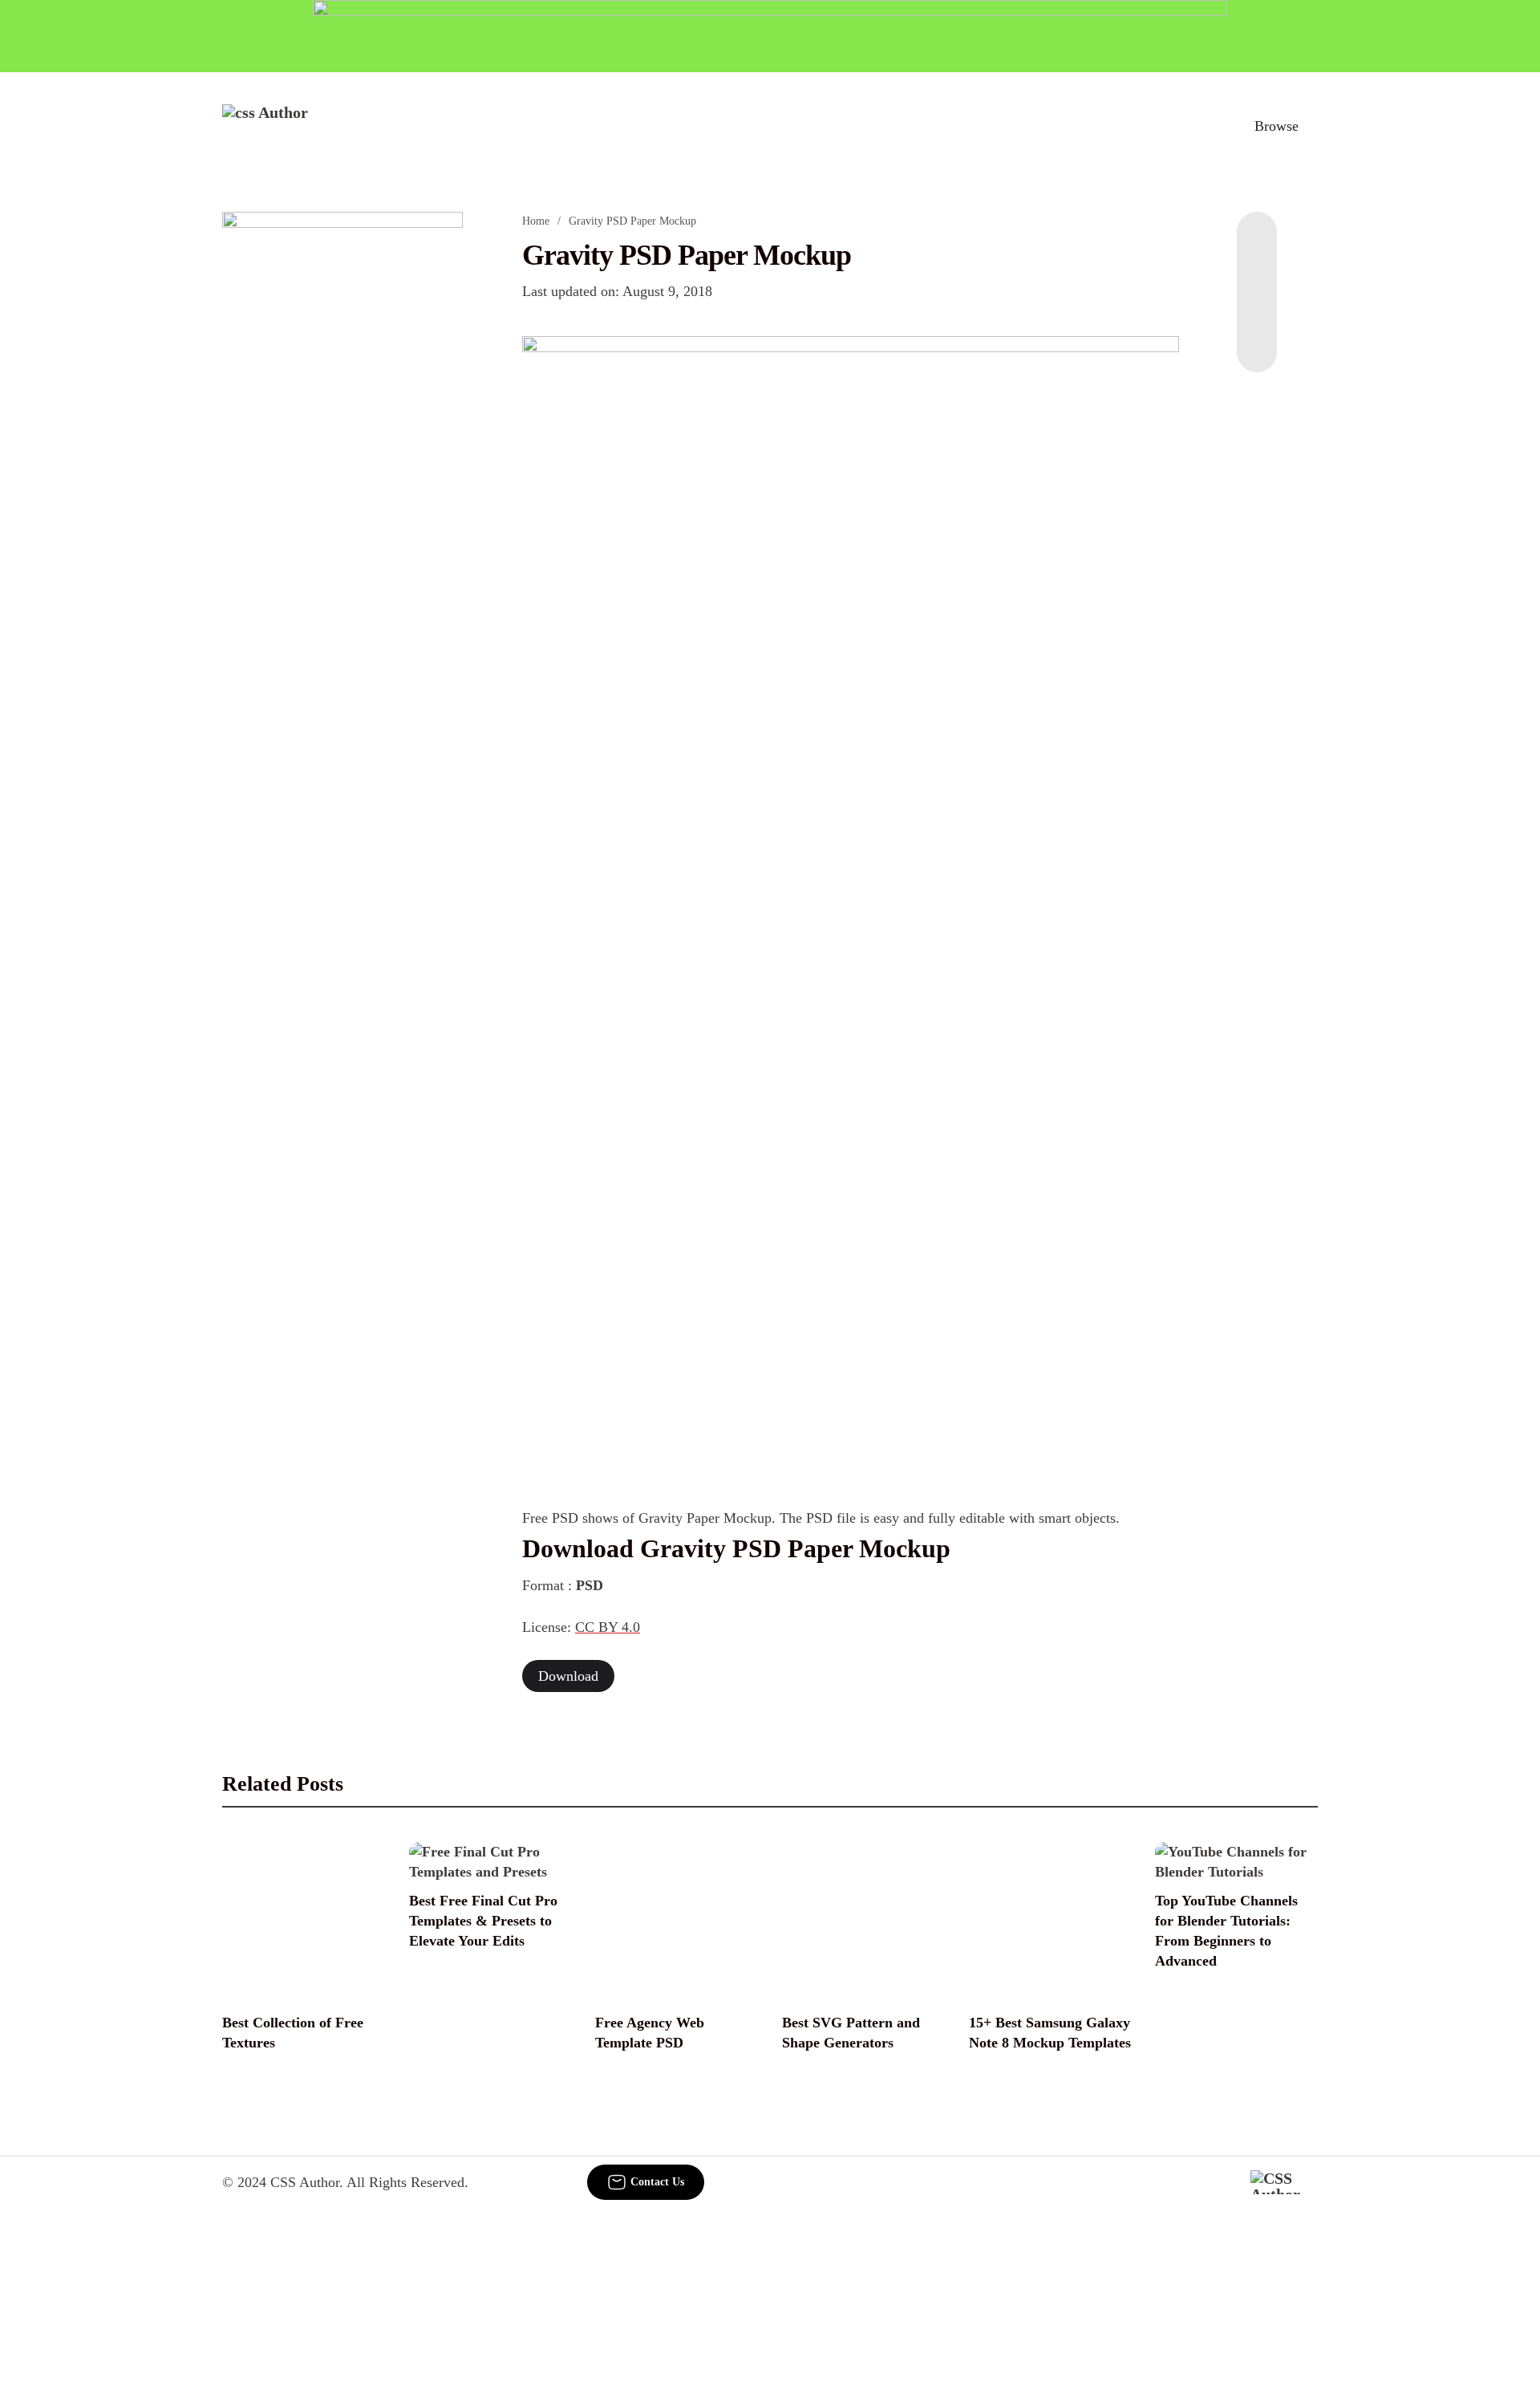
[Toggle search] (1202, 126)
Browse (1277, 126)
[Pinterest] (1257, 308)
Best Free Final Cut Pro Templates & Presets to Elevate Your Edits (483, 1921)
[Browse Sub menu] (1312, 126)
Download (568, 1676)
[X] (1257, 340)
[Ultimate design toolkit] (851, 594)
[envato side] (342, 451)
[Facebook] (1257, 244)
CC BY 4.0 (608, 1627)
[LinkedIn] (1257, 276)
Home (536, 221)
